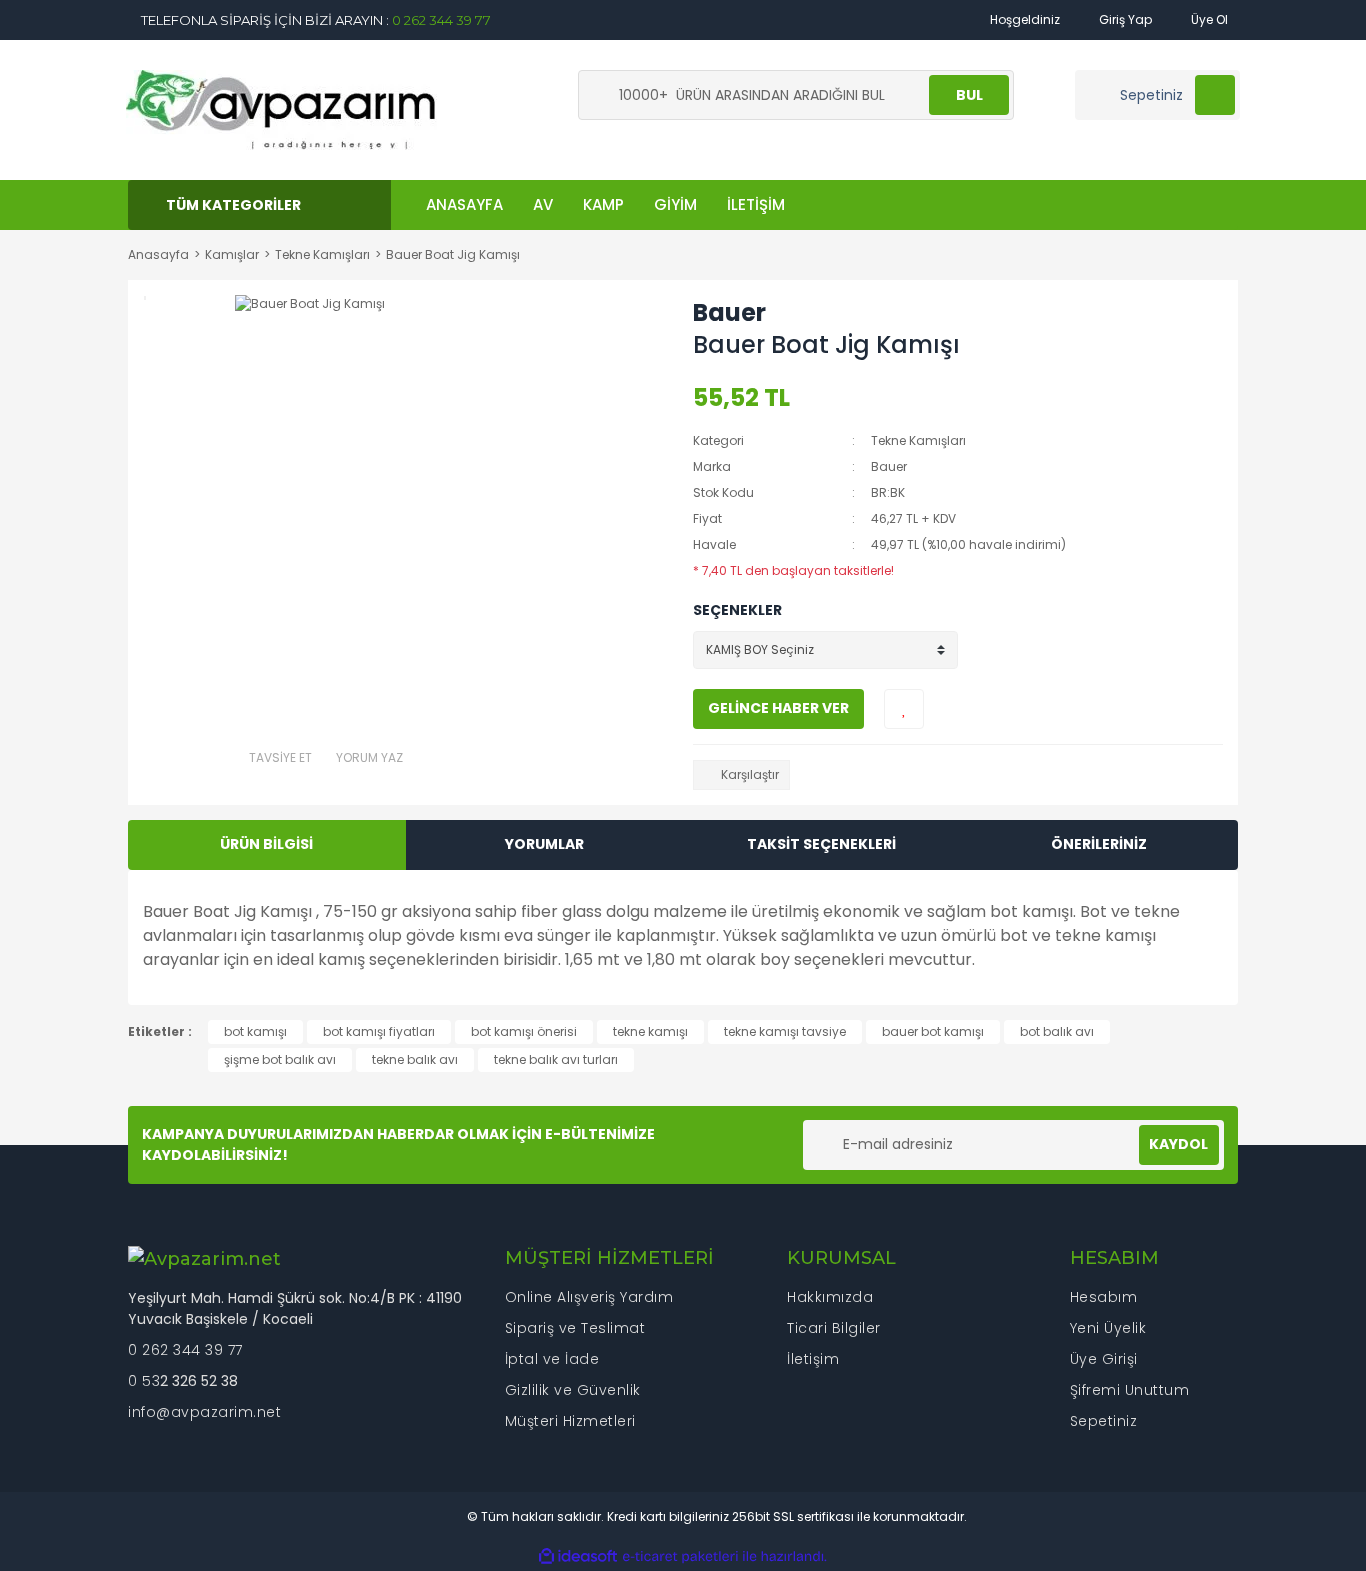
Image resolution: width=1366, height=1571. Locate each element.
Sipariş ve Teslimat (575, 1328)
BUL (969, 95)
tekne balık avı (415, 1059)
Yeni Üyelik (1108, 1328)
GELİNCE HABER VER (778, 708)
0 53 (144, 1381)
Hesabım (1104, 1297)
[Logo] (281, 108)
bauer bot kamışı (933, 1031)
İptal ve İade (552, 1359)
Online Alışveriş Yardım (589, 1297)
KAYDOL (1178, 1144)
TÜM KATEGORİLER (233, 205)
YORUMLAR (544, 844)
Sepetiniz (1104, 1421)
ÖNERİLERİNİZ (1099, 844)
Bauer (729, 312)
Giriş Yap (1124, 19)
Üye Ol (1208, 19)
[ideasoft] (578, 1556)
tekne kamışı (650, 1031)
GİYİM (675, 204)
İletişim (813, 1359)
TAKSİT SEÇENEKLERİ (821, 844)
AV (543, 204)
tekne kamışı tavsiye (785, 1031)
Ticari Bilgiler (834, 1328)
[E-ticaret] (680, 1557)
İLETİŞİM (756, 204)
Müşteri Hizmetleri (570, 1421)
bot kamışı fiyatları (379, 1031)
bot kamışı (255, 1031)
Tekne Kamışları (918, 440)
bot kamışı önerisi (524, 1031)
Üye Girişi (1104, 1359)
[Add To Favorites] (904, 709)
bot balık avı (1057, 1031)
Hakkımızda (830, 1297)
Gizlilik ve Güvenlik (573, 1390)
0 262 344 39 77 (441, 20)
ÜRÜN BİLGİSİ (266, 844)
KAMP (603, 204)
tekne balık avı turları (556, 1059)
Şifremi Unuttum (1130, 1390)
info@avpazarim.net (204, 1412)
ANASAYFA (464, 204)
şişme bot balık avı (280, 1059)
